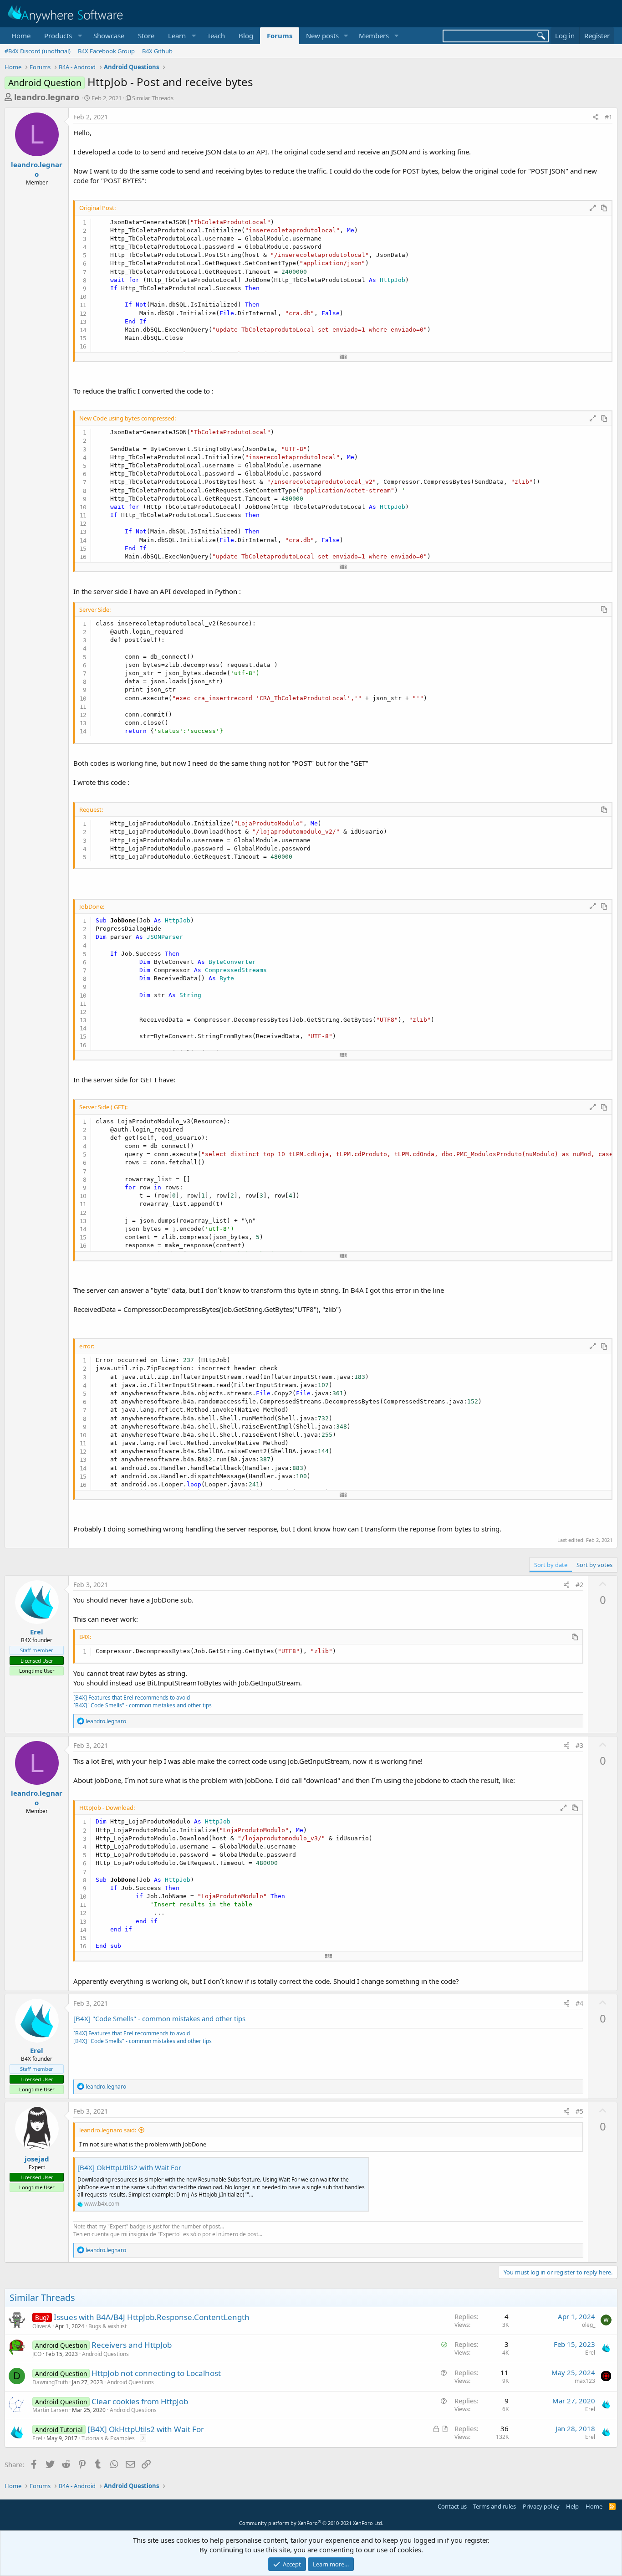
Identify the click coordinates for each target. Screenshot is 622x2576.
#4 (579, 2003)
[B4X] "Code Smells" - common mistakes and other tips (143, 1705)
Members (374, 36)
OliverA (42, 2326)
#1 (609, 117)
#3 (579, 1745)
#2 (579, 1585)
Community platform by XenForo (311, 2523)
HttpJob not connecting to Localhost (156, 2373)
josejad (37, 2159)
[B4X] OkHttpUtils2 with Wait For (129, 2167)
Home (21, 36)
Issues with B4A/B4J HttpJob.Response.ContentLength (152, 2317)
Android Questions (105, 2354)
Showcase (109, 36)
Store (146, 36)
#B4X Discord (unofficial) (38, 51)
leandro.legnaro (47, 97)
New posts (322, 36)
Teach (216, 36)
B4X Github (157, 51)
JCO (37, 2354)
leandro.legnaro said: (108, 2130)
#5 (579, 2111)
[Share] (596, 117)
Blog (246, 36)
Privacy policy (541, 2506)
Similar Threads (153, 98)
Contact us (452, 2506)
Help (572, 2506)
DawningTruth (50, 2382)
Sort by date (551, 1565)
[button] (62, 36)
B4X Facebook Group (106, 51)
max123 (585, 2381)
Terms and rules (495, 2506)
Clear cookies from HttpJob (140, 2401)
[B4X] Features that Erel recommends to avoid (132, 1698)
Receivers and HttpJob (132, 2345)
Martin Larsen (50, 2410)
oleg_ (589, 2325)
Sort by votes (594, 1565)
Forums (280, 36)
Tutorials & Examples (108, 2438)
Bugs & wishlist (107, 2326)
